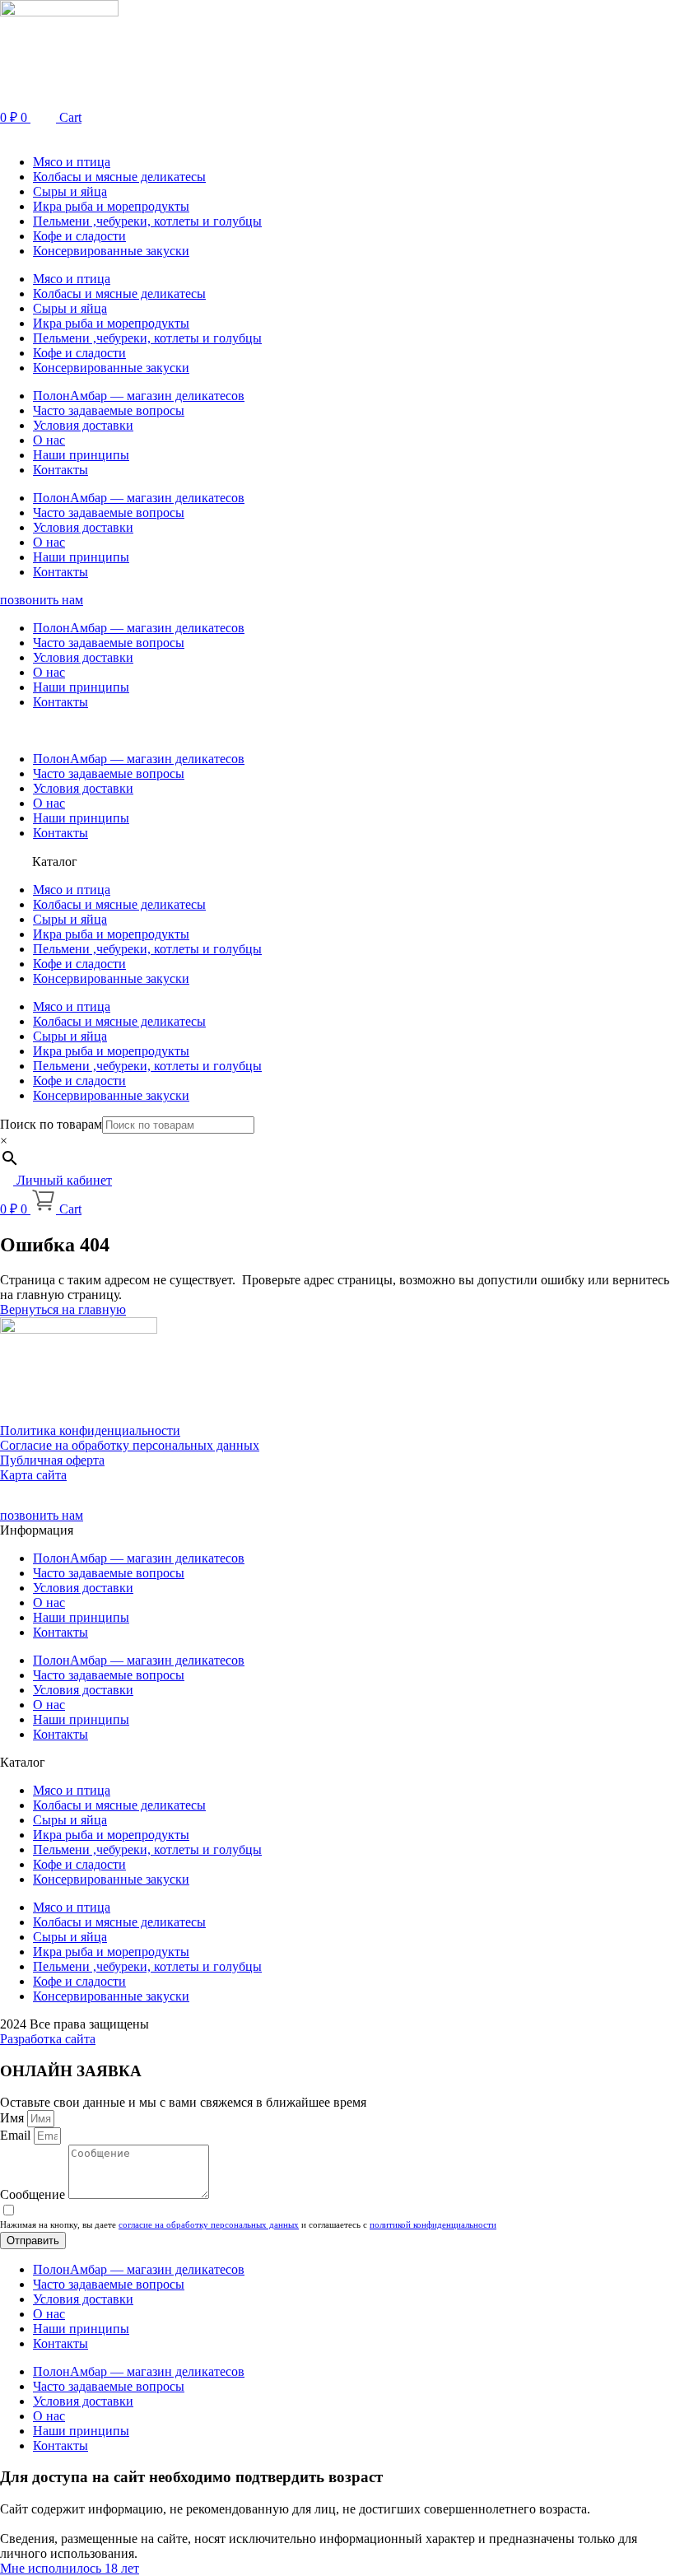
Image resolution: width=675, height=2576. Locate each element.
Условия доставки (83, 425)
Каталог (55, 862)
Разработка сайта (48, 2039)
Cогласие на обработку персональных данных (130, 1445)
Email (17, 2135)
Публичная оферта (52, 1460)
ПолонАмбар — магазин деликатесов (139, 396)
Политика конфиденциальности (90, 1430)
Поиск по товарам (51, 1124)
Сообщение (34, 2194)
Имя (14, 2118)
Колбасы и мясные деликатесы (119, 177)
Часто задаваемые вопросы (109, 410)
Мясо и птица (72, 162)
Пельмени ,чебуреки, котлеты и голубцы (147, 221)
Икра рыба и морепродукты (111, 206)
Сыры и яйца (70, 191)
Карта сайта (33, 1475)
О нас (49, 440)
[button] (337, 134)
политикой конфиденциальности (433, 2224)
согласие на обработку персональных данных (209, 2224)
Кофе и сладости (79, 236)
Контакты (61, 470)
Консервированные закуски (111, 251)
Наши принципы (81, 455)
